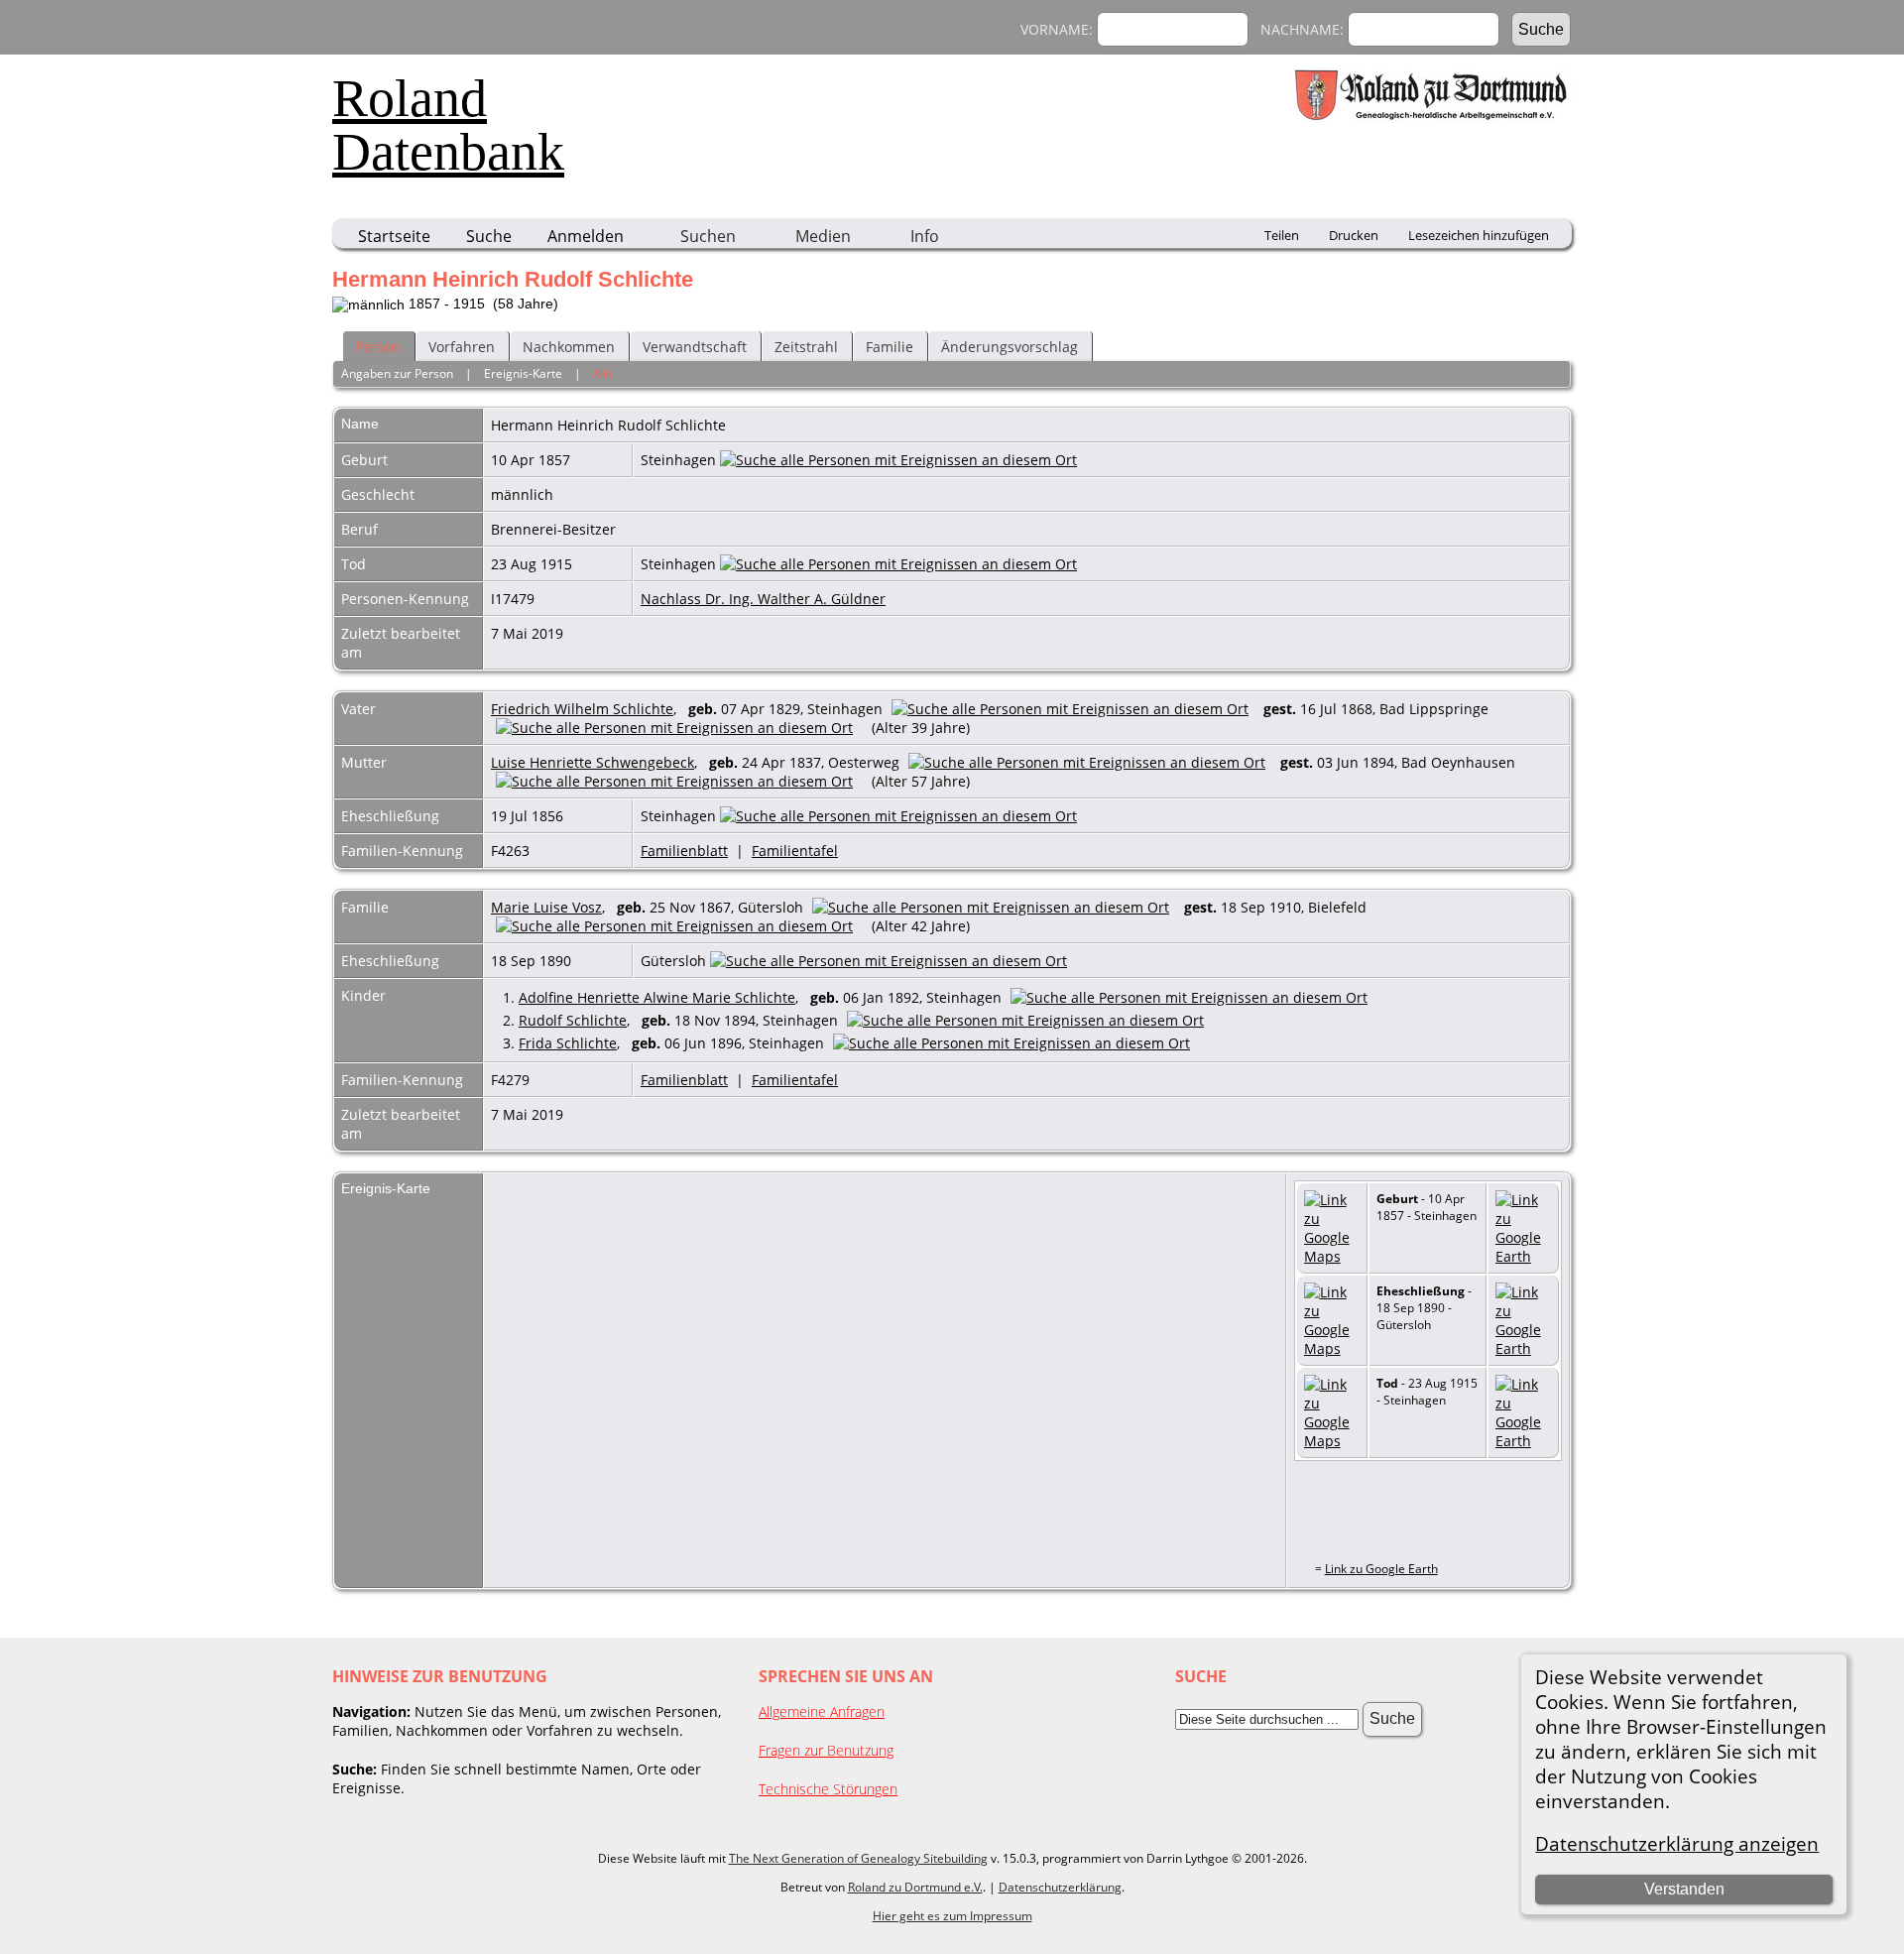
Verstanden (1684, 1889)
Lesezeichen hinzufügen (1479, 235)
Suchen (708, 236)
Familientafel (795, 851)
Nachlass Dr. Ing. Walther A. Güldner (763, 599)
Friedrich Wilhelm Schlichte (582, 709)
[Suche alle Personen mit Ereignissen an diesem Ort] (898, 460)
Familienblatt (684, 851)
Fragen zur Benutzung (826, 1750)
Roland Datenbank (448, 125)
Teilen (1282, 235)
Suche (489, 236)
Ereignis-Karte (523, 373)
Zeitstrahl (806, 347)
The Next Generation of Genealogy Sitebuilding (858, 1858)
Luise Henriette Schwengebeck (593, 762)
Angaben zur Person (397, 373)
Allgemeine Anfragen (822, 1711)
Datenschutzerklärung (1060, 1887)
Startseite (394, 236)
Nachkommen (569, 347)
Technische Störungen (828, 1789)
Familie (890, 347)
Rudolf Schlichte (573, 1020)
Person (378, 347)
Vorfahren (462, 347)
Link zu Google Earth (1381, 1569)
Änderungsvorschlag (1010, 347)
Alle (603, 373)
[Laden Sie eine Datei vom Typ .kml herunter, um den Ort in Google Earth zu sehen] (1523, 1256)
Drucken (1354, 235)
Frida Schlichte (568, 1043)
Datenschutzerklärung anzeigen (1677, 1843)
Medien (823, 236)
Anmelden (586, 236)
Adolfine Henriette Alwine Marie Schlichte (657, 997)
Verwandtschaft (695, 347)
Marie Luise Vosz (546, 907)
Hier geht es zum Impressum (952, 1916)
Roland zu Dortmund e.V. (915, 1887)
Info (925, 236)
